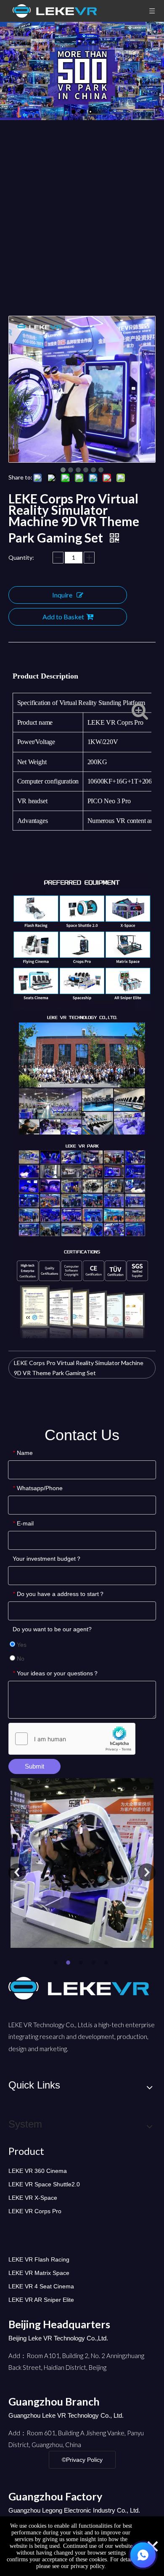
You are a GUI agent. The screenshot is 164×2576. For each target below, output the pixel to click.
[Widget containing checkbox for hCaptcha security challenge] (72, 1739)
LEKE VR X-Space (33, 2198)
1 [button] (57, 1963)
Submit (34, 1766)
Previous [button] (17, 1872)
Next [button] (147, 1872)
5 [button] (107, 1963)
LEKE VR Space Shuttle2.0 (44, 2184)
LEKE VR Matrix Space (39, 2273)
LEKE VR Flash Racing (39, 2259)
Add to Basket (63, 617)
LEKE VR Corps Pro (35, 2211)
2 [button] (69, 1963)
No (20, 1659)
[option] (82, 1867)
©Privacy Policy (82, 2460)
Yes (21, 1645)
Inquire (62, 595)
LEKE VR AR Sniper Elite (41, 2300)
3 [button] (82, 1963)
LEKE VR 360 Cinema (38, 2171)
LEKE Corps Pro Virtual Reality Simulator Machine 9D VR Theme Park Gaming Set (79, 1368)
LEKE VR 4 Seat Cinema (41, 2286)
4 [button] (95, 1963)
